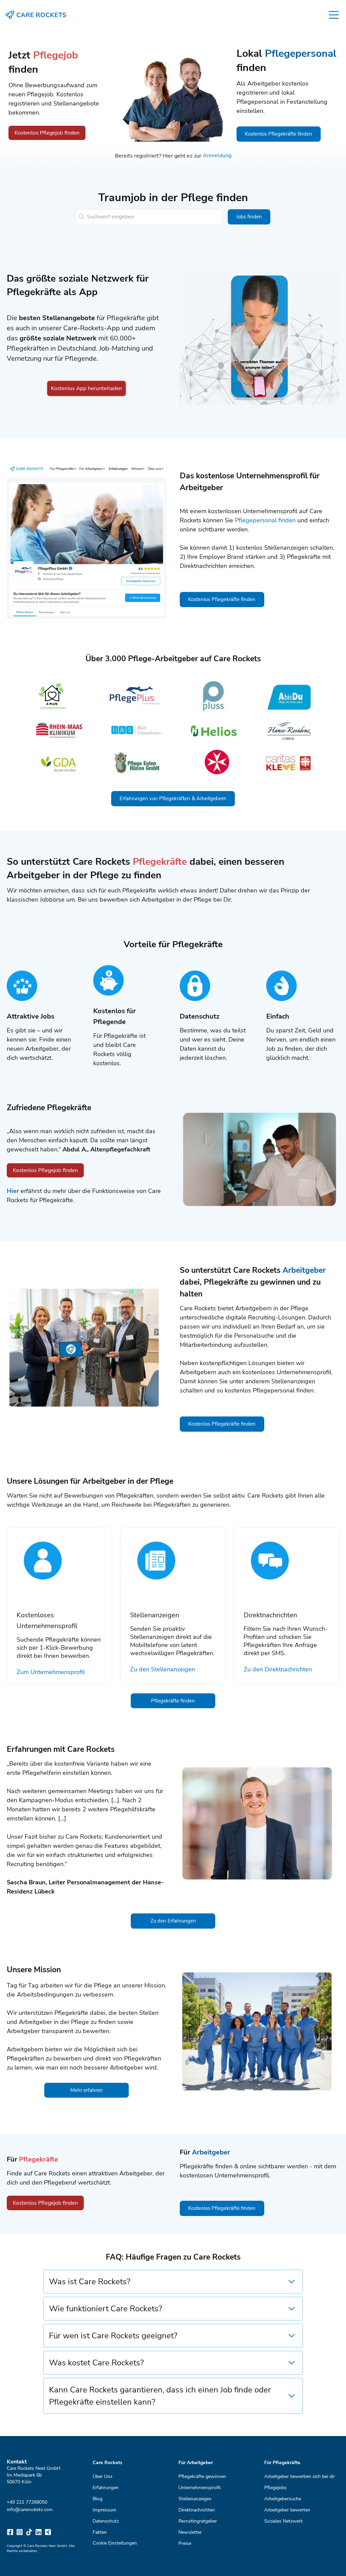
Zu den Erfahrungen (173, 1921)
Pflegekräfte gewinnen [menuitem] (202, 2476)
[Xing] (48, 2532)
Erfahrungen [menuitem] (106, 2487)
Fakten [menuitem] (100, 2532)
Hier (13, 1191)
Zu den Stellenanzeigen (163, 1669)
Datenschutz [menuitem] (106, 2521)
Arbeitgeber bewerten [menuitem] (287, 2510)
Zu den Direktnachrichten (278, 1669)
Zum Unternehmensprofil (51, 1672)
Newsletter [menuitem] (190, 2532)
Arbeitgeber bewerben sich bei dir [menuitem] (300, 2476)
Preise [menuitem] (185, 2543)
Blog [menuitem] (97, 2498)
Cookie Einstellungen (115, 2543)
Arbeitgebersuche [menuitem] (283, 2498)
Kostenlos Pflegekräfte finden (279, 134)
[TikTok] (29, 2532)
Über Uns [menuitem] (103, 2476)
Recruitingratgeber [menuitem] (198, 2521)
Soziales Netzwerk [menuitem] (283, 2521)
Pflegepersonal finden (265, 520)
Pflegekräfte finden (173, 1701)
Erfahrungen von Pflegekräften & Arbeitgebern (173, 798)
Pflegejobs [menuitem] (275, 2487)
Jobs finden (249, 217)
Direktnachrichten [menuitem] (197, 2510)
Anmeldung (217, 156)
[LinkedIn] (39, 2532)
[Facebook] (10, 2532)
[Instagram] (20, 2532)
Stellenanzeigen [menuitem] (195, 2498)
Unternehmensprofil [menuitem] (200, 2487)
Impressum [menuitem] (104, 2510)
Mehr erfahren (86, 2090)
